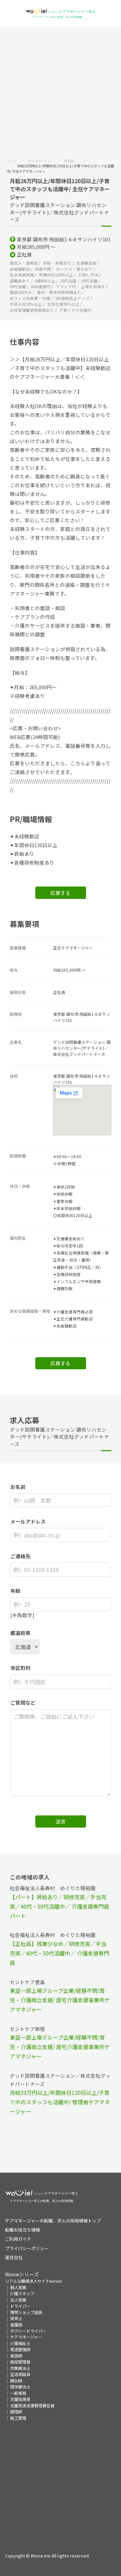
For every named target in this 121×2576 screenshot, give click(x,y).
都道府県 (21, 1633)
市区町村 (21, 1668)
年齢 (15, 1591)
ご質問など (23, 1702)
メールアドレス (28, 1521)
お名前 (18, 1487)
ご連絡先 (21, 1556)
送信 (61, 1821)
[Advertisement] (61, 91)
